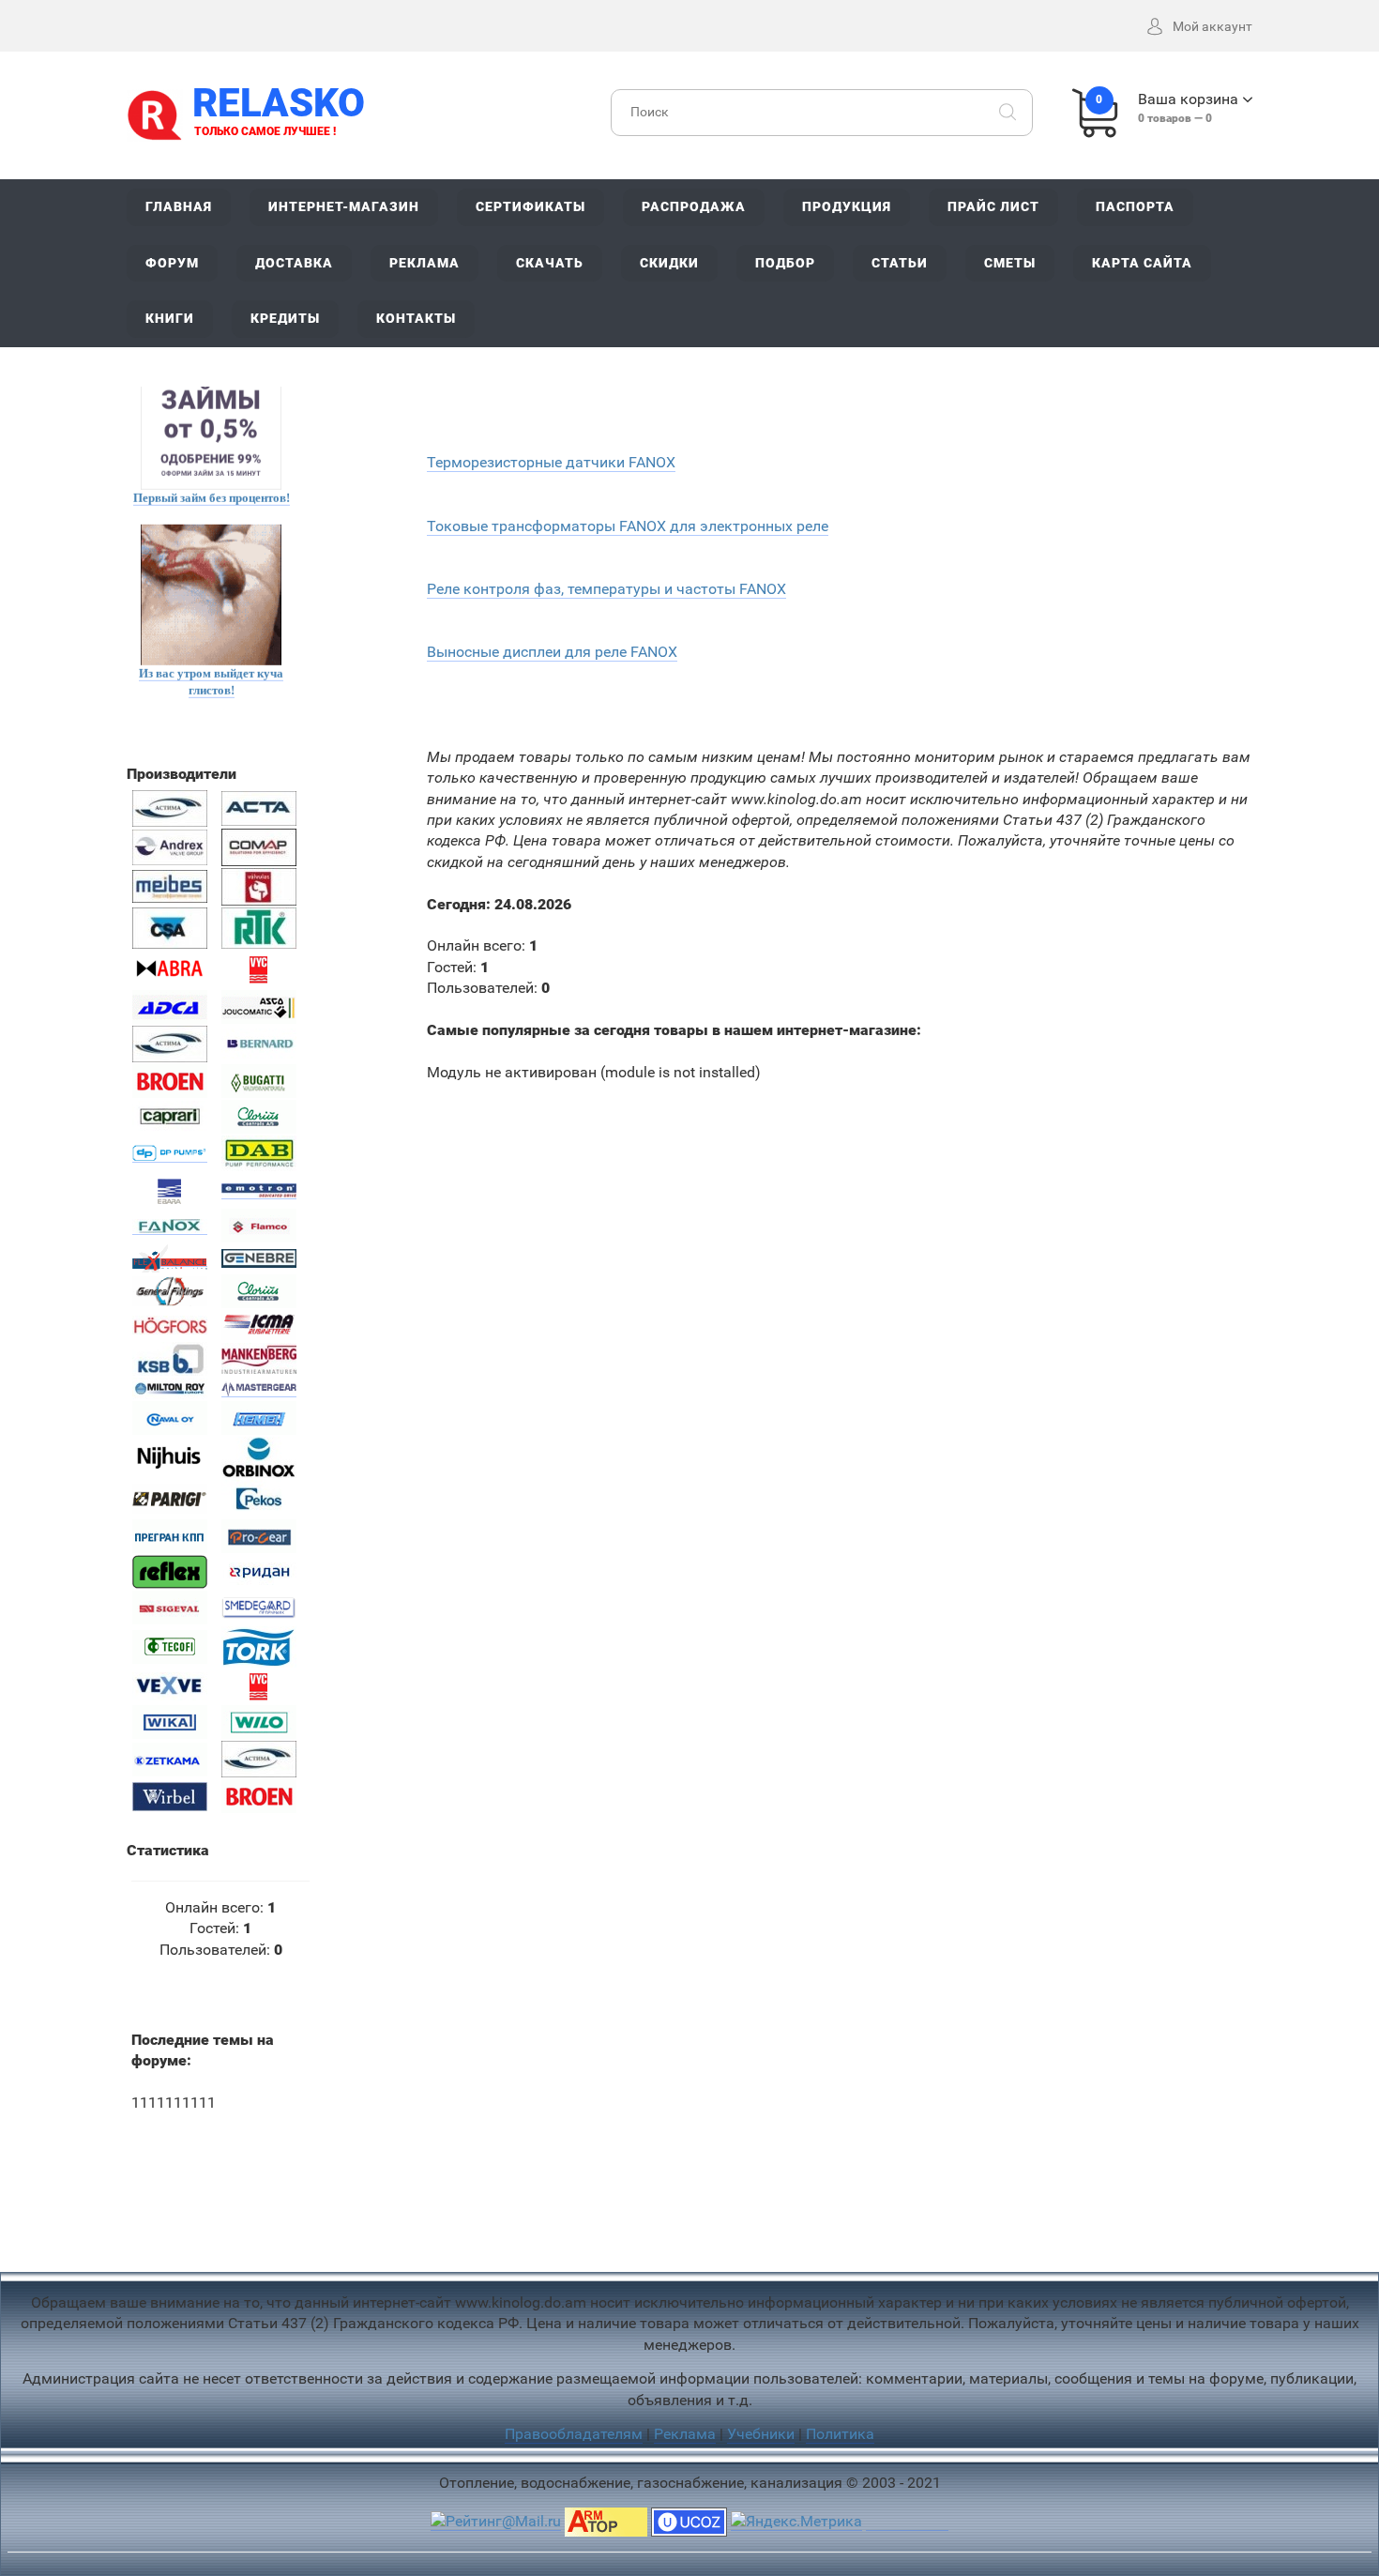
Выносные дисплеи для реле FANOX (552, 652)
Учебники (761, 2434)
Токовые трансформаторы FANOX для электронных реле (628, 526)
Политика (840, 2434)
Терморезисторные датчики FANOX (551, 462)
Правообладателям (574, 2434)
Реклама (685, 2434)
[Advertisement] (689, 2203)
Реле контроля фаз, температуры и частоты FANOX (606, 589)
